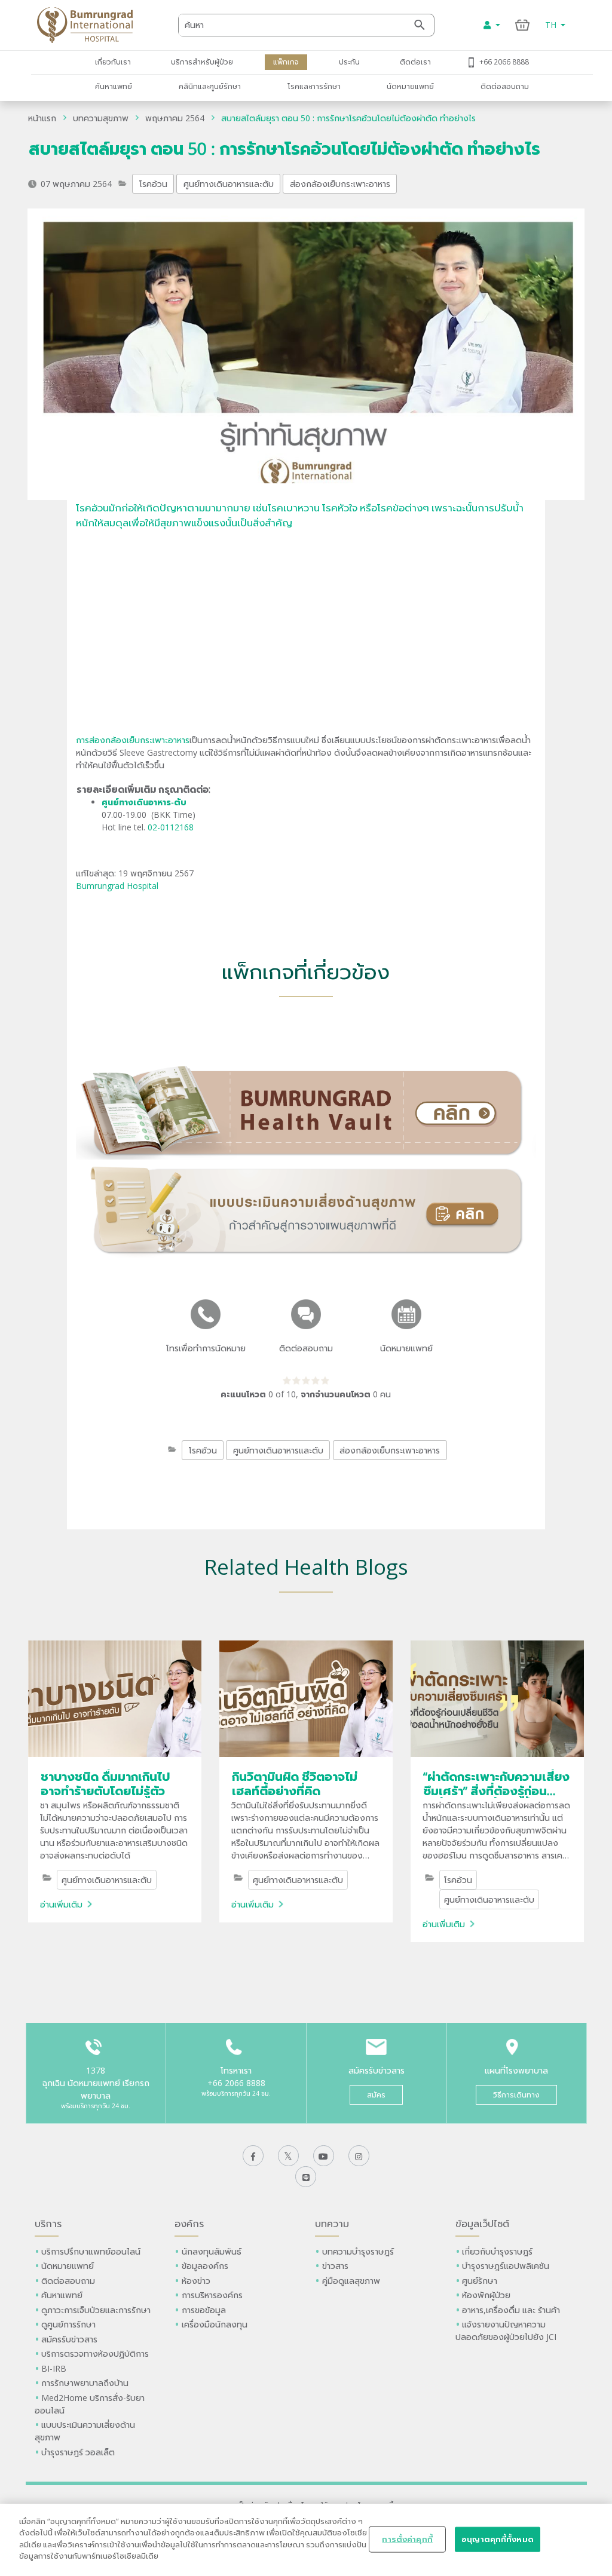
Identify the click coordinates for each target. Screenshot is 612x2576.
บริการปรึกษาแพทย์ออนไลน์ (92, 2251)
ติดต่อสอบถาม (505, 86)
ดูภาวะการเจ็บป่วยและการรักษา (96, 2310)
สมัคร (376, 2095)
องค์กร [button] (189, 2224)
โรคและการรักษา (314, 86)
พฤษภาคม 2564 (175, 118)
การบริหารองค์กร (212, 2295)
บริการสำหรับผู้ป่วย (202, 62)
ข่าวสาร (335, 2266)
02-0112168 (171, 827)
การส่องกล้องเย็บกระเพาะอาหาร (133, 740)
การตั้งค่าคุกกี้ (407, 2539)
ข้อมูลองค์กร (205, 2266)
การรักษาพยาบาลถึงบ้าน (86, 2383)
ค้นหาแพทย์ (114, 86)
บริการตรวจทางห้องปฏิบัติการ (95, 2353)
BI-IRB (54, 2368)
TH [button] (552, 25)
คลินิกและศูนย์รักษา (210, 86)
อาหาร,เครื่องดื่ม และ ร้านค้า (511, 2310)
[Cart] (523, 25)
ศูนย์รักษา (480, 2281)
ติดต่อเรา (415, 62)
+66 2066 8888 (504, 62)
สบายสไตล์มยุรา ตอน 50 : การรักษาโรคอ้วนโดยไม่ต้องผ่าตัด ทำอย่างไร (348, 118)
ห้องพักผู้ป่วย (486, 2295)
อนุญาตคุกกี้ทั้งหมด (498, 2539)
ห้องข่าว (196, 2281)
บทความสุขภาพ (101, 118)
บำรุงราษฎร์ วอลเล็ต (78, 2452)
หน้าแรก (42, 118)
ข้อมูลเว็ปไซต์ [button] (482, 2224)
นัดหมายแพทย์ (410, 86)
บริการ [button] (48, 2224)
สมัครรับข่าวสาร (69, 2339)
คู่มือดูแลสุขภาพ (351, 2281)
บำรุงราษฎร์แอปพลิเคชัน (506, 2266)
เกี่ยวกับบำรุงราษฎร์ (497, 2251)
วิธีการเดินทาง (516, 2095)
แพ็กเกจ (286, 62)
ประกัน (349, 62)
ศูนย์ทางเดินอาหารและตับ (229, 184)
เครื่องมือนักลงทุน (215, 2324)
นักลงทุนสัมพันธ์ (212, 2251)
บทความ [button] (332, 2224)
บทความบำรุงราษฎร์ (358, 2251)
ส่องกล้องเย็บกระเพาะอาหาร (340, 184)
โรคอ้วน (153, 184)
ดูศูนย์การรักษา (68, 2324)
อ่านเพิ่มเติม (61, 1904)
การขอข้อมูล (204, 2310)
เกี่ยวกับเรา (113, 62)
